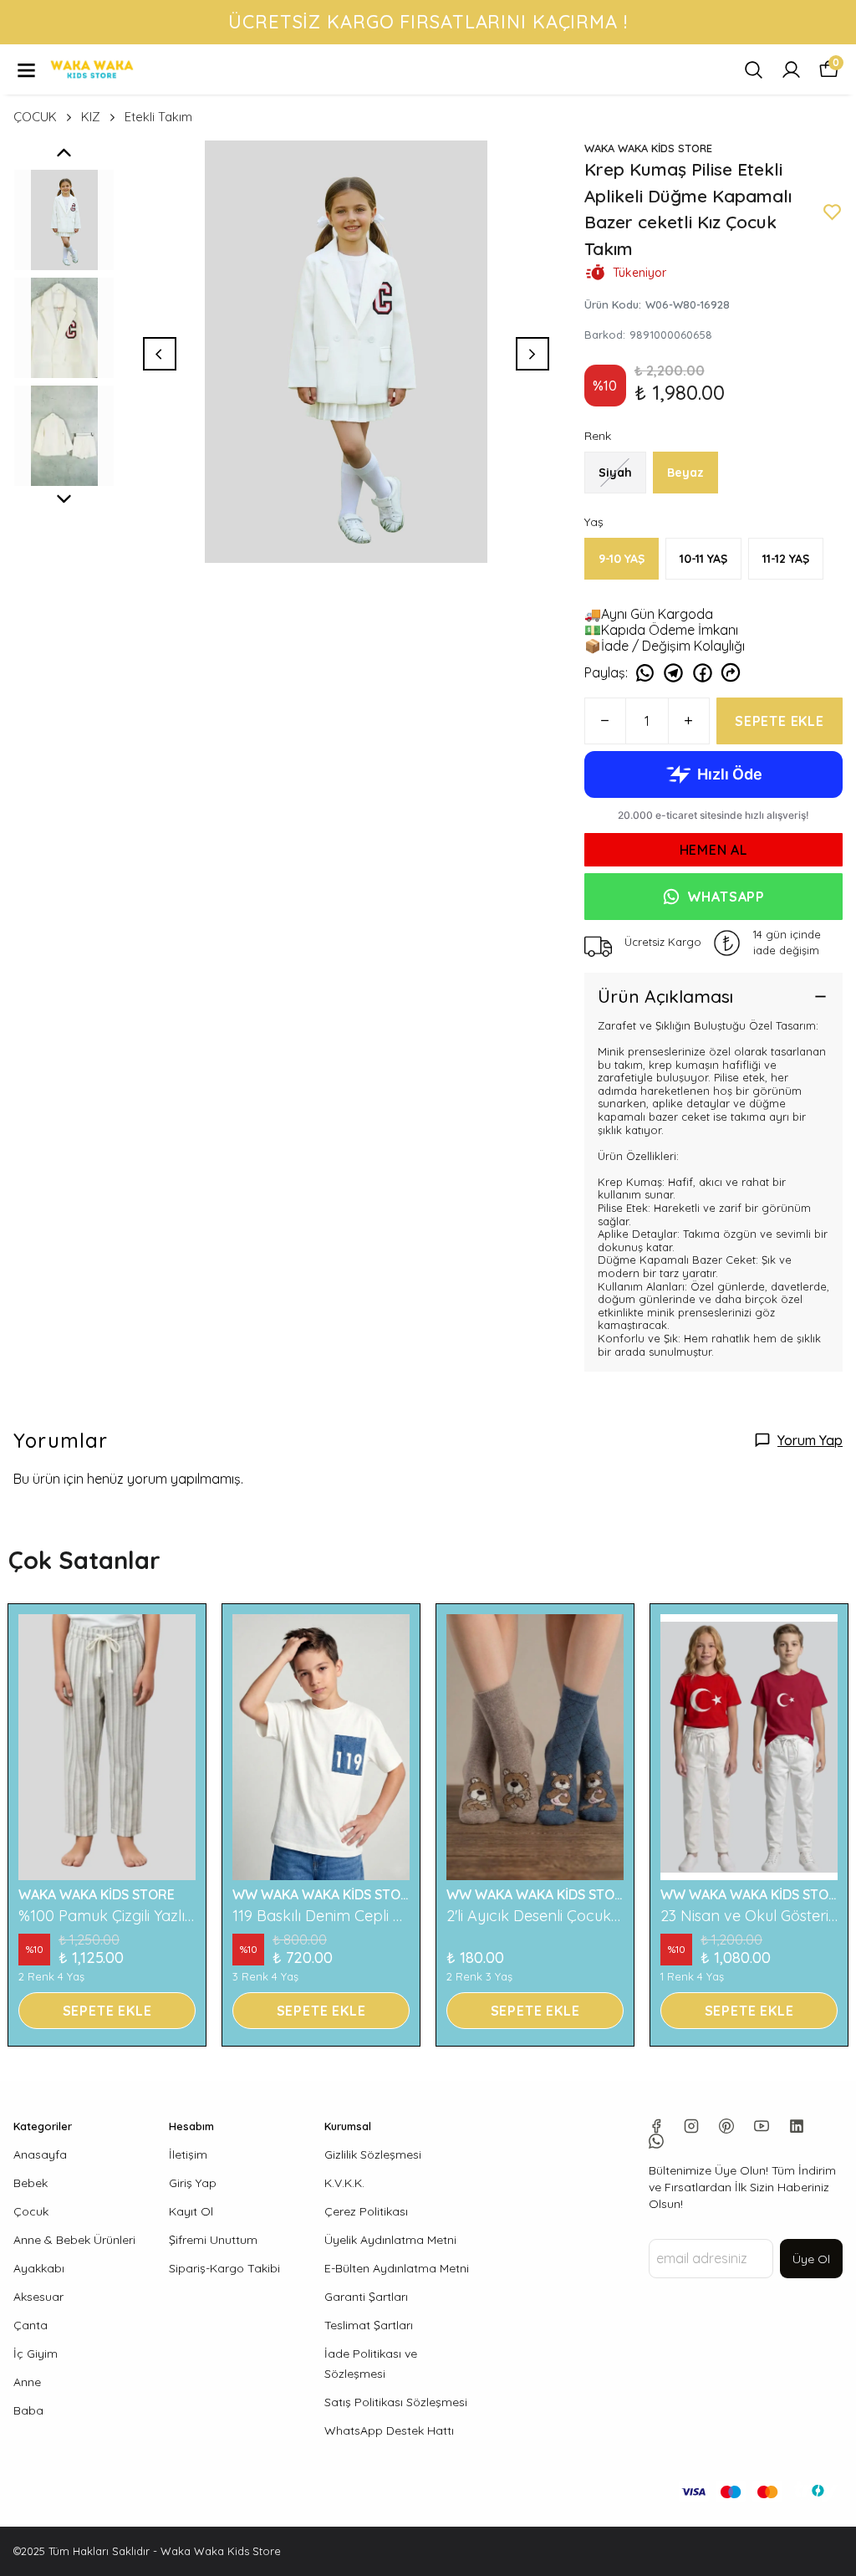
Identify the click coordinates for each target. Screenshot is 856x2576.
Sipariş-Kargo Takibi (224, 2268)
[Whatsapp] (656, 2141)
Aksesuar (38, 2297)
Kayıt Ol (191, 2211)
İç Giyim (36, 2354)
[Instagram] (691, 2126)
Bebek (31, 2183)
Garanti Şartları (366, 2297)
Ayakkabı (39, 2268)
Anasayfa (40, 2154)
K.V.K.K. (344, 2183)
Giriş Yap (193, 2183)
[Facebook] (656, 2126)
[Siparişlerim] (791, 70)
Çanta (31, 2325)
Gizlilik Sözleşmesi (373, 2154)
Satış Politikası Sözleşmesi (396, 2402)
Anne (27, 2382)
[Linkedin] (797, 2126)
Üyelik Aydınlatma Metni (390, 2240)
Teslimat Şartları (369, 2325)
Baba (28, 2410)
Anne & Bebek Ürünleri (74, 2240)
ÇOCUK (35, 117)
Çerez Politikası (366, 2211)
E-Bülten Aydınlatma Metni (397, 2268)
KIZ (91, 117)
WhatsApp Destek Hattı (389, 2430)
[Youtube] (762, 2126)
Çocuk (31, 2211)
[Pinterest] (726, 2126)
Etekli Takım (158, 117)
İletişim (188, 2154)
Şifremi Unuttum (213, 2240)
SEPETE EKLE (780, 721)
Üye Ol (811, 2259)
